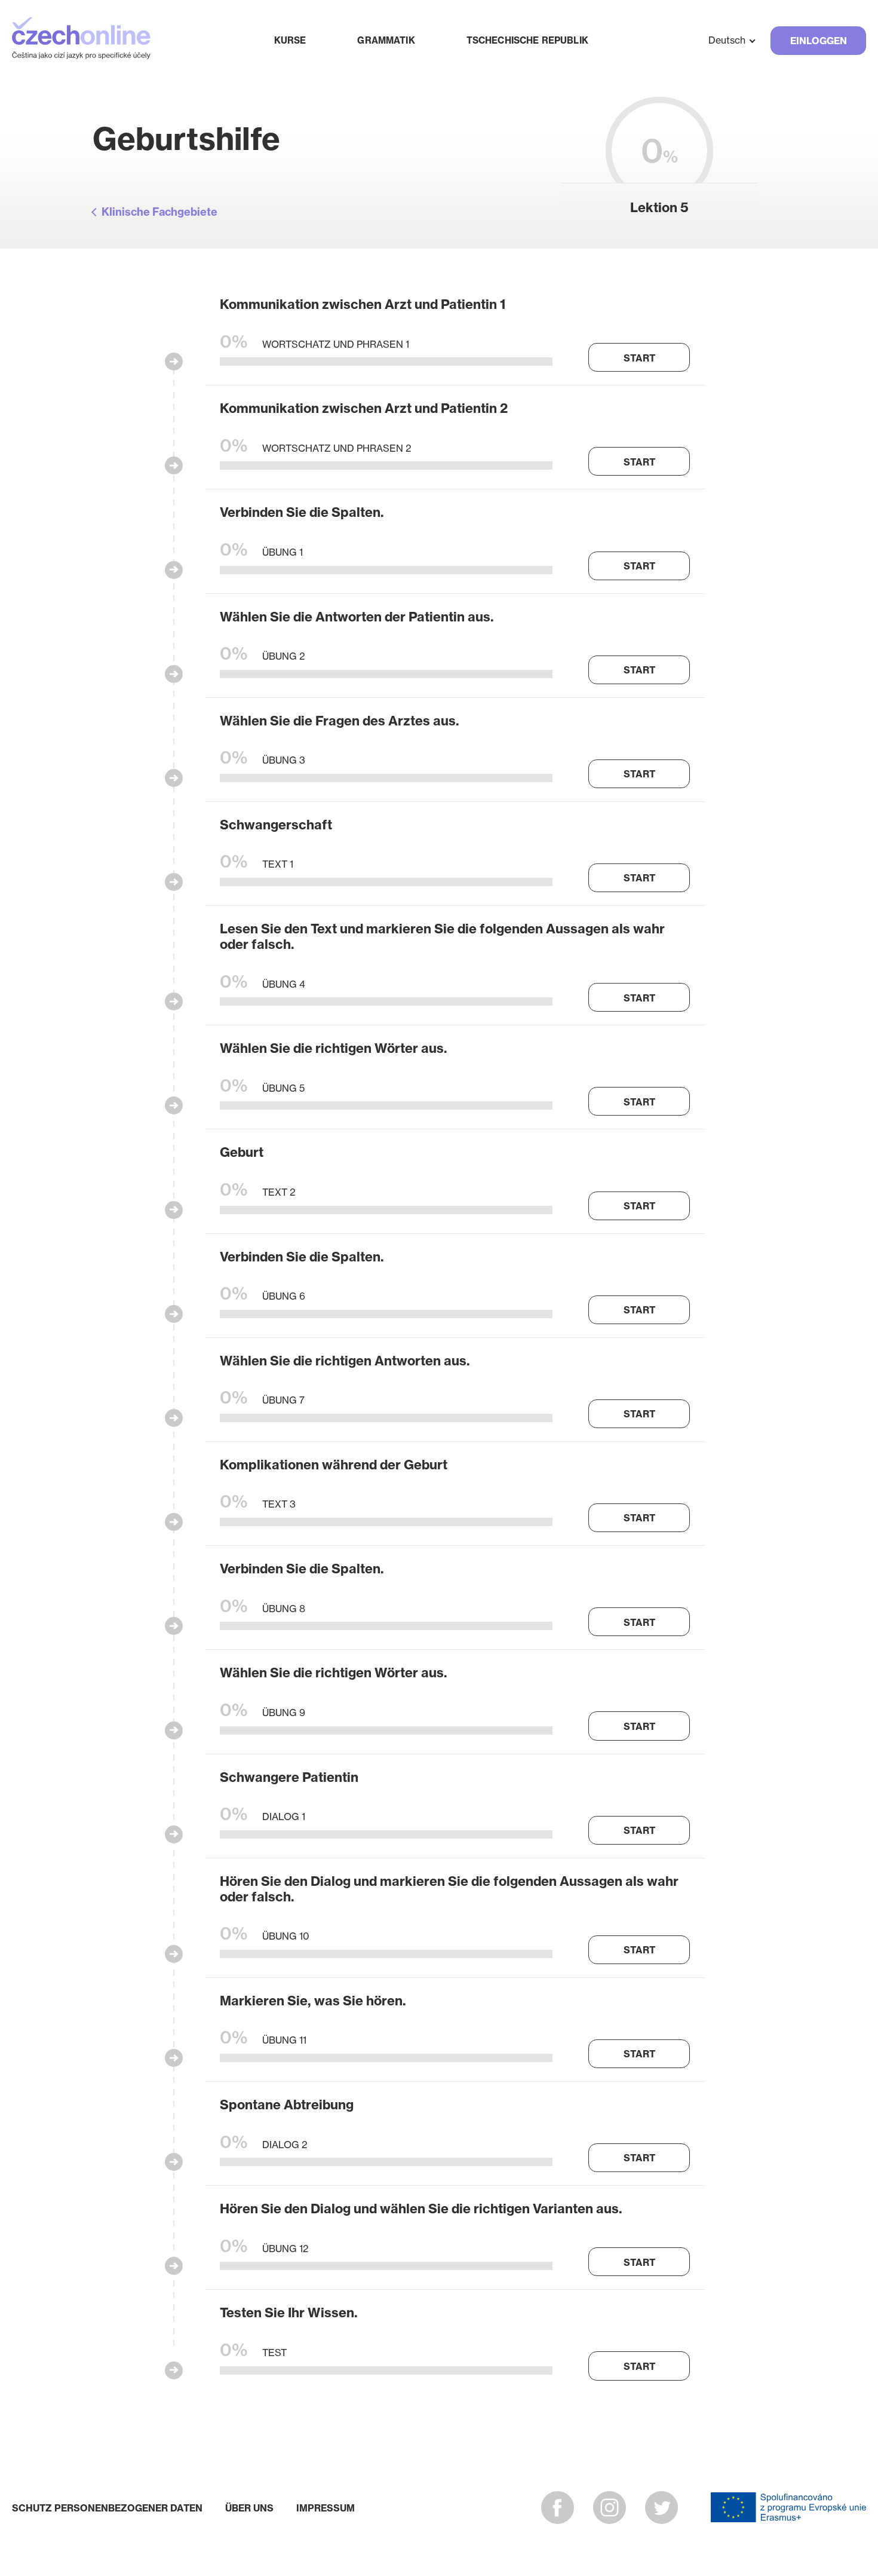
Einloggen (819, 41)
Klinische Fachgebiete (159, 212)
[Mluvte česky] (81, 40)
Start (639, 358)
